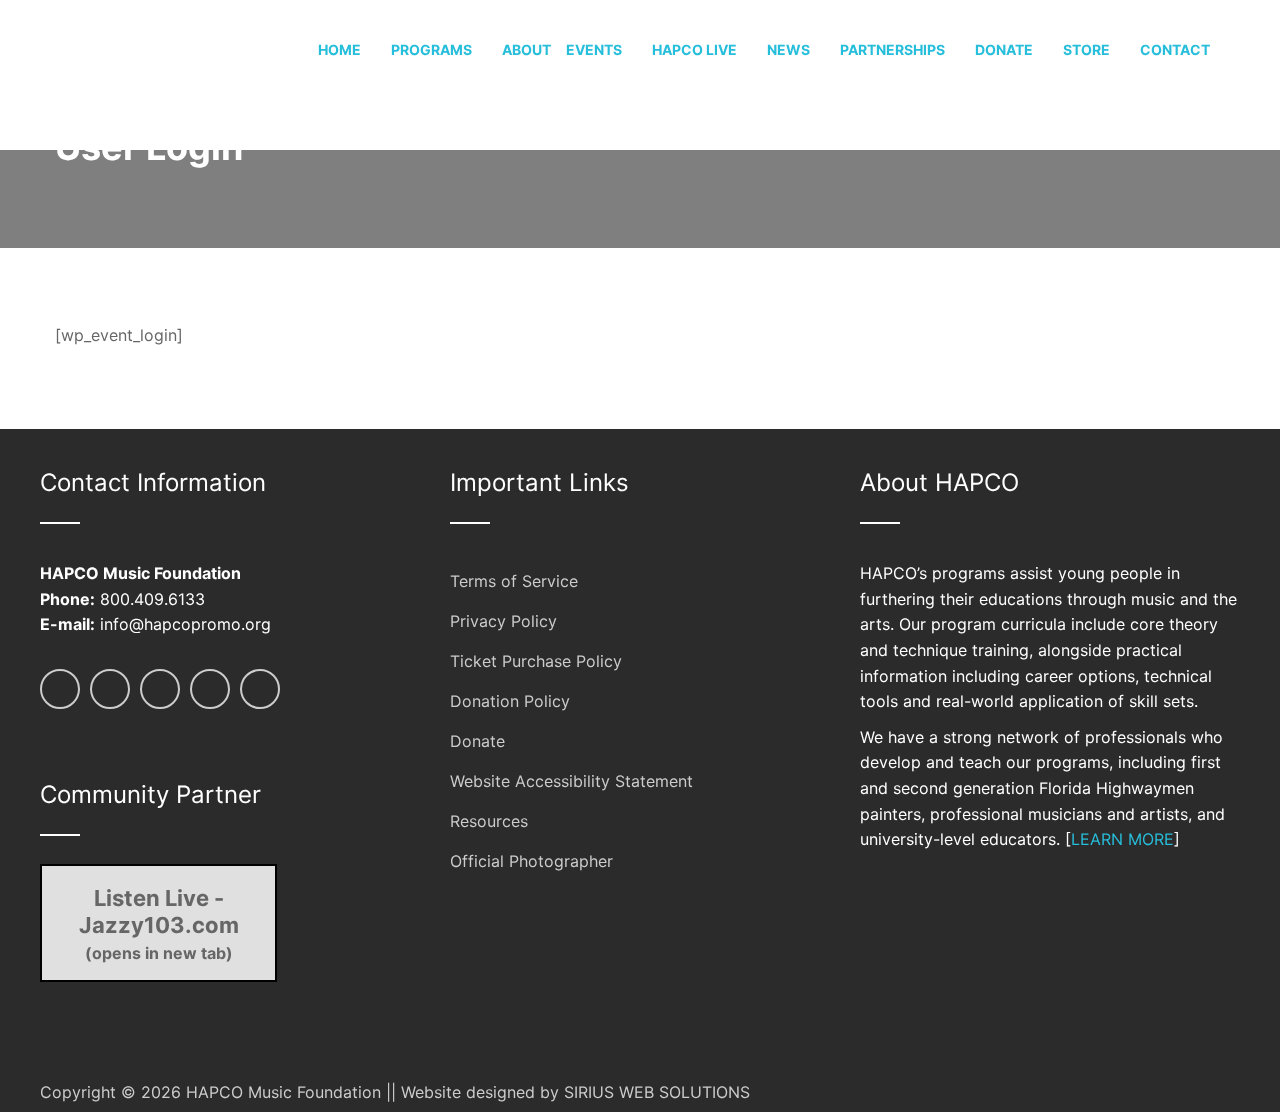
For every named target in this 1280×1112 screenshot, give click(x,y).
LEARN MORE (1122, 839)
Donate (477, 741)
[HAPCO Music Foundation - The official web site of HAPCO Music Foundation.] (115, 73)
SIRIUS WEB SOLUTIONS (657, 1092)
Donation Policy (510, 701)
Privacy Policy (503, 621)
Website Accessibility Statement (571, 781)
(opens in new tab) (159, 924)
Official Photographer (531, 861)
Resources (489, 821)
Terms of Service (514, 581)
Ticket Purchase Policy (536, 661)
